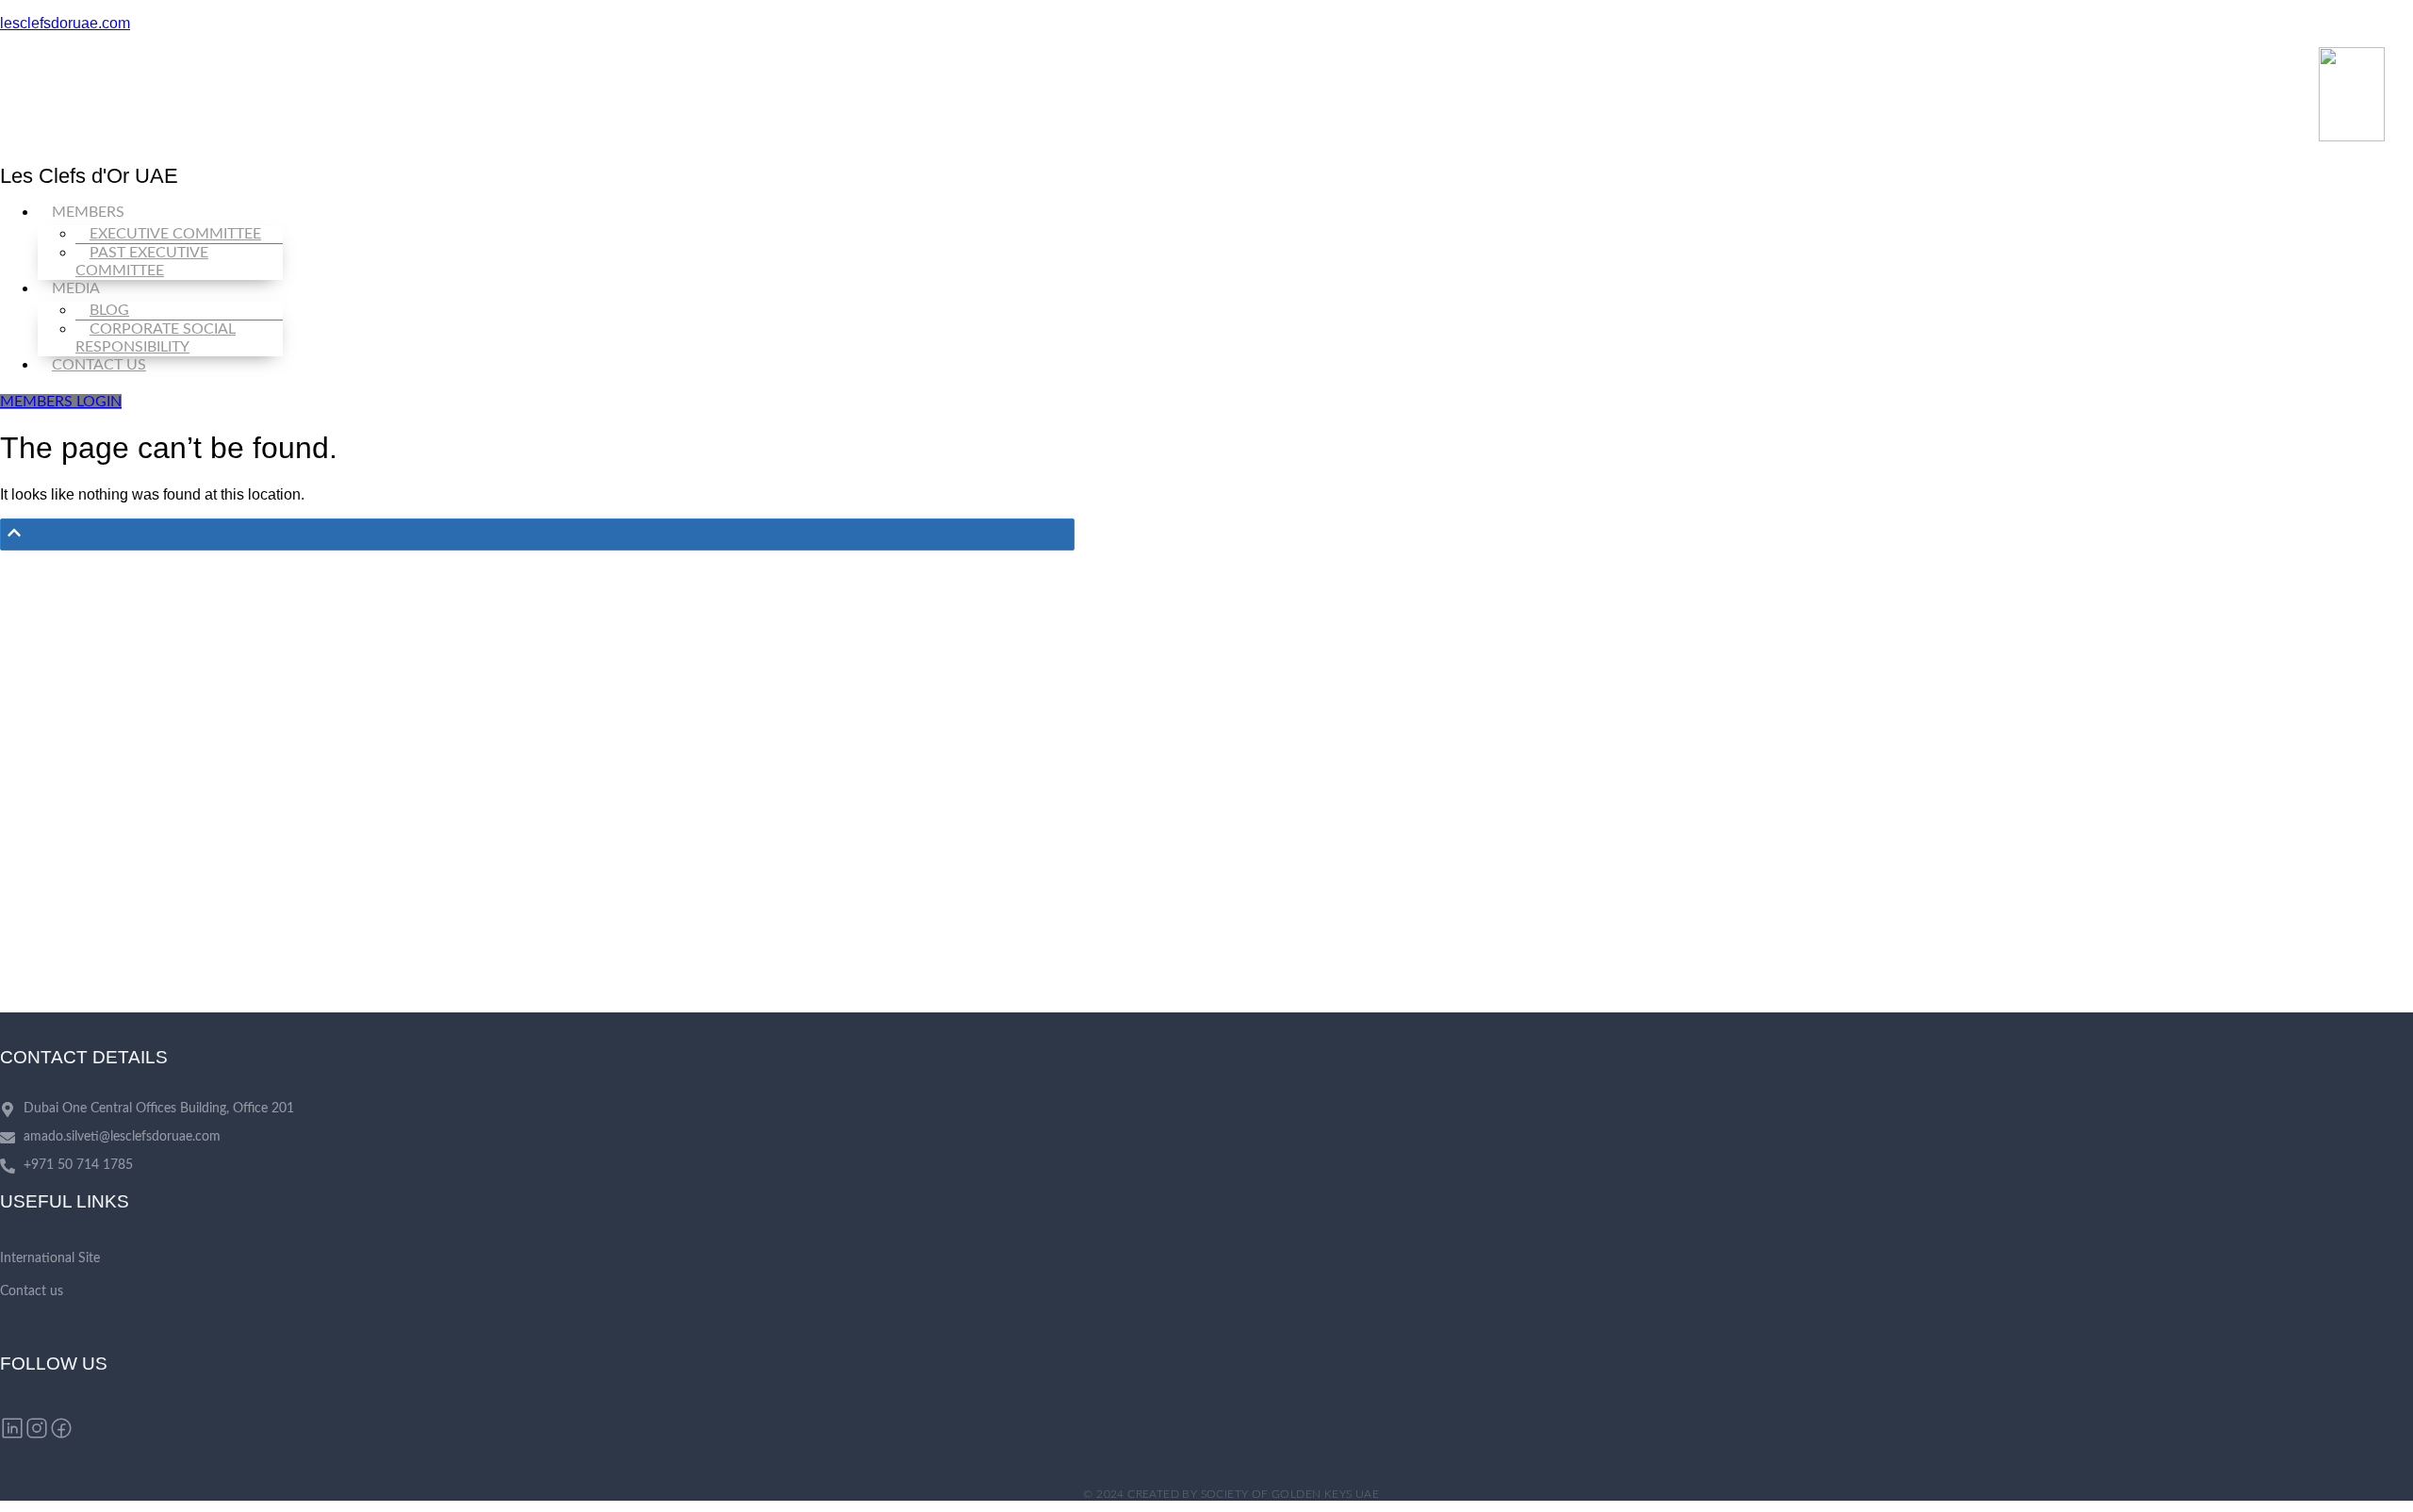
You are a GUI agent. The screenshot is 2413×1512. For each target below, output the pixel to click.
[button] (1221, 213)
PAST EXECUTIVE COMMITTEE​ (142, 262)
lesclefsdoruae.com (65, 23)
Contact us (99, 365)
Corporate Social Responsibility (156, 338)
